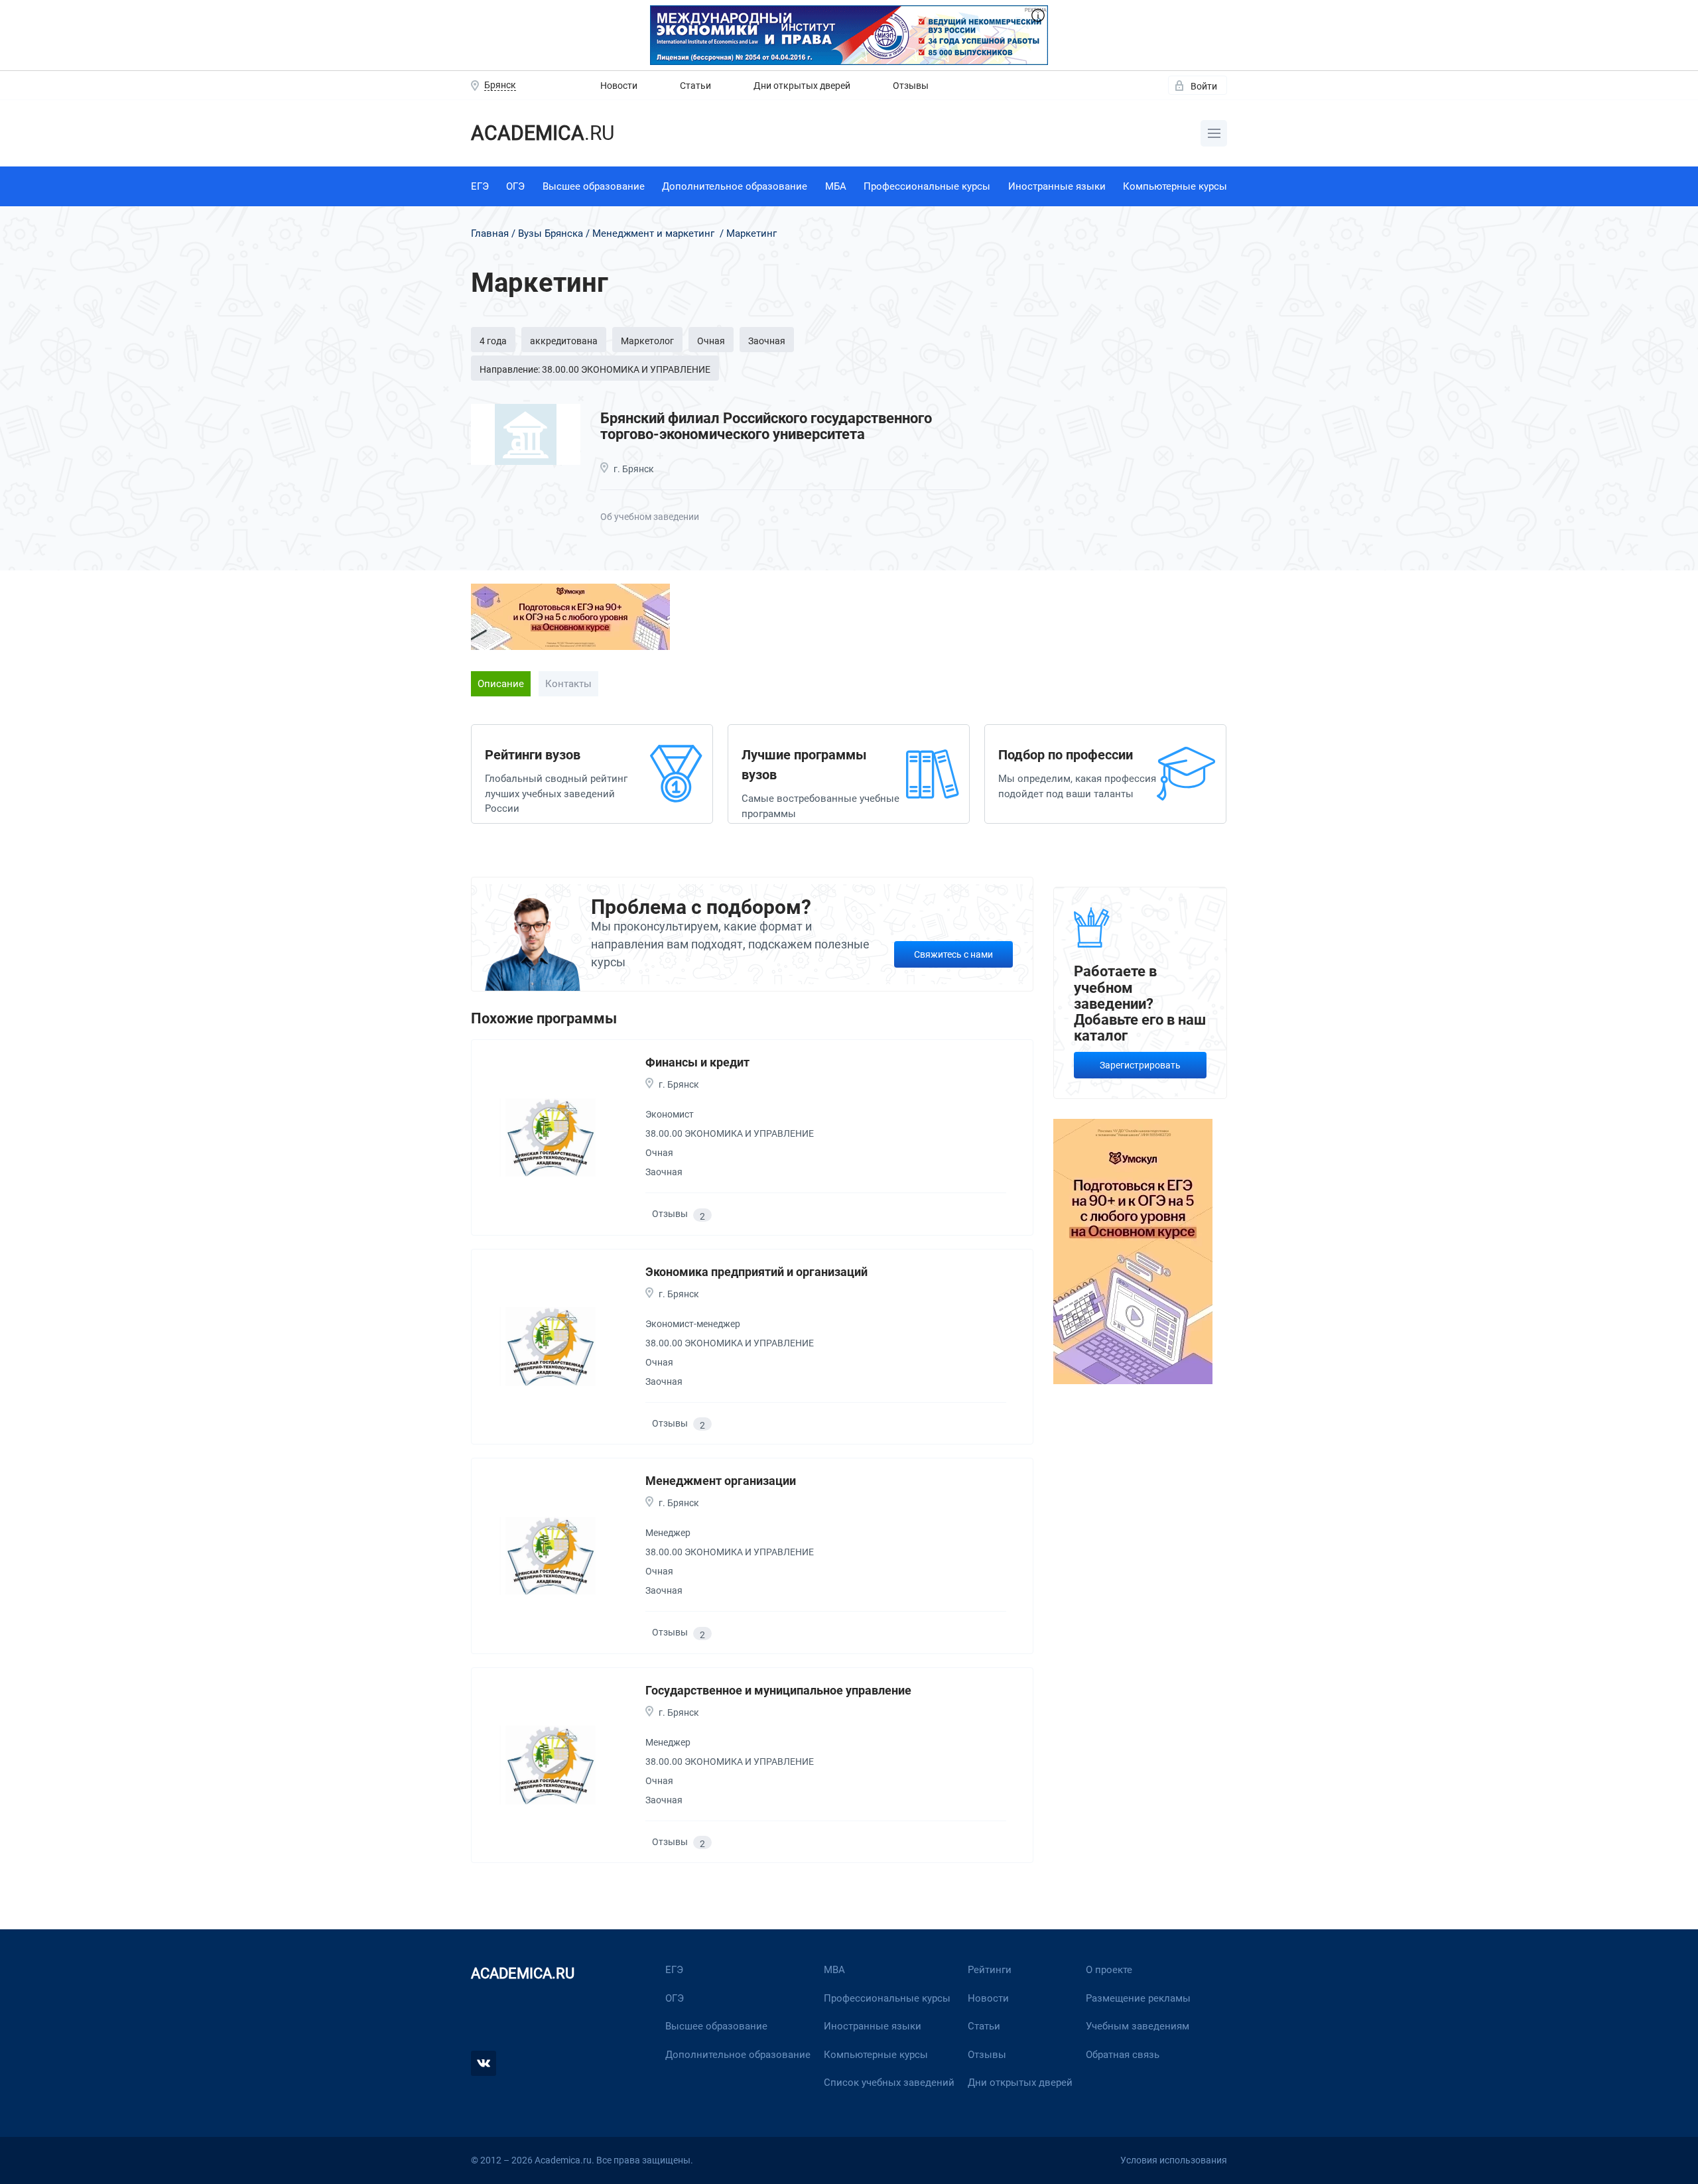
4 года (493, 341)
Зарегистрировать (1140, 1065)
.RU (543, 133)
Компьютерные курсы (1175, 186)
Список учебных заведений (889, 2083)
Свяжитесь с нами (953, 954)
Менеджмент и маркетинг (653, 233)
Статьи (695, 86)
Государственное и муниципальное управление (778, 1690)
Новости (619, 86)
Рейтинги (990, 1970)
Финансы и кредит (697, 1062)
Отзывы (911, 86)
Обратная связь (1123, 2055)
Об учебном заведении (650, 517)
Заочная (767, 341)
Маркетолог (647, 341)
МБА (836, 186)
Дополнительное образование (735, 186)
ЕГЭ (480, 186)
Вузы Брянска (551, 233)
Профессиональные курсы (927, 186)
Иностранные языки (1057, 186)
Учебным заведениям (1138, 2026)
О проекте (1109, 1970)
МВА (834, 1970)
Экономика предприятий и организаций (756, 1272)
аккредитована (564, 341)
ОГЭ (515, 186)
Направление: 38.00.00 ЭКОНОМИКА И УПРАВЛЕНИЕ (595, 369)
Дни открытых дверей (802, 86)
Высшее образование (594, 186)
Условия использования (1174, 2160)
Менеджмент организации (721, 1481)
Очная (711, 341)
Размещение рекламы (1138, 1998)
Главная (490, 233)
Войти (1204, 86)
